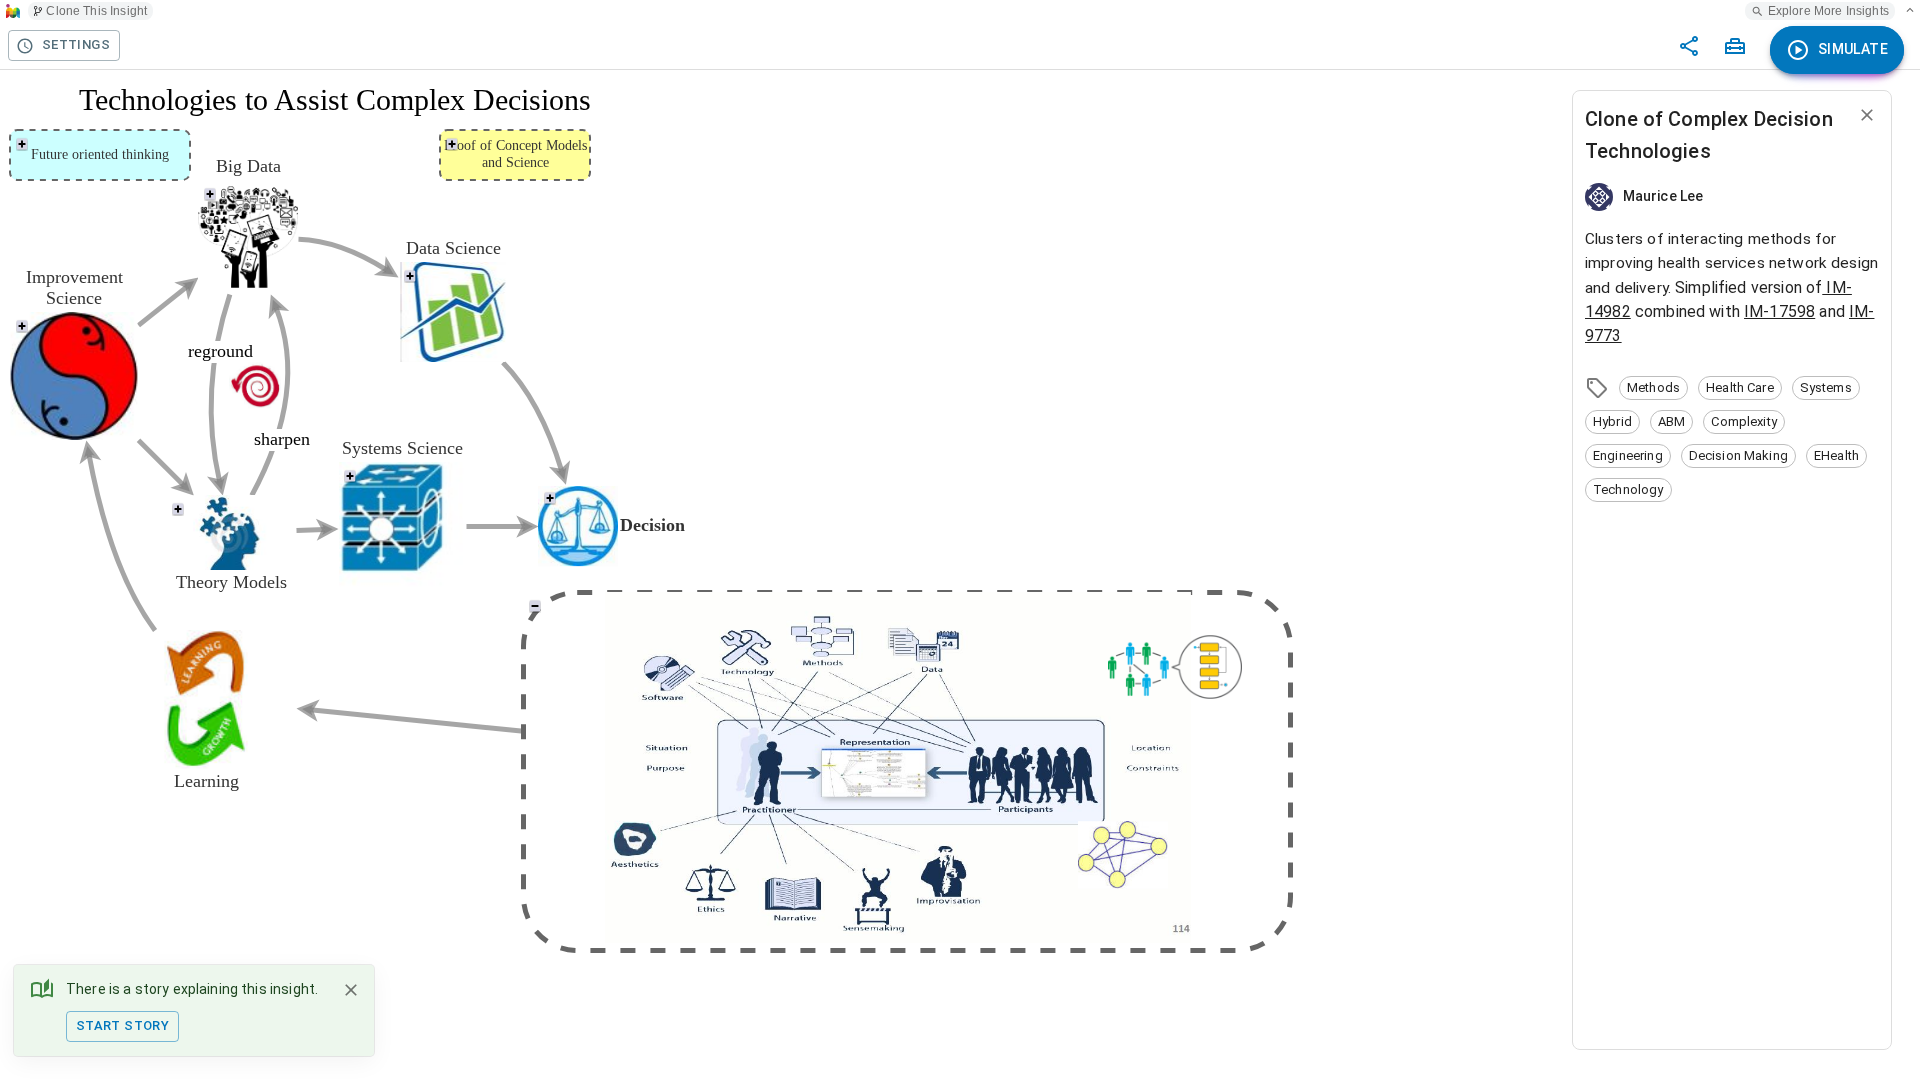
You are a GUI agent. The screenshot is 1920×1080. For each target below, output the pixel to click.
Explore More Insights (1828, 11)
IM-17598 (1779, 311)
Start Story (122, 1025)
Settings (76, 44)
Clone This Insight (96, 11)
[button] (1653, 388)
